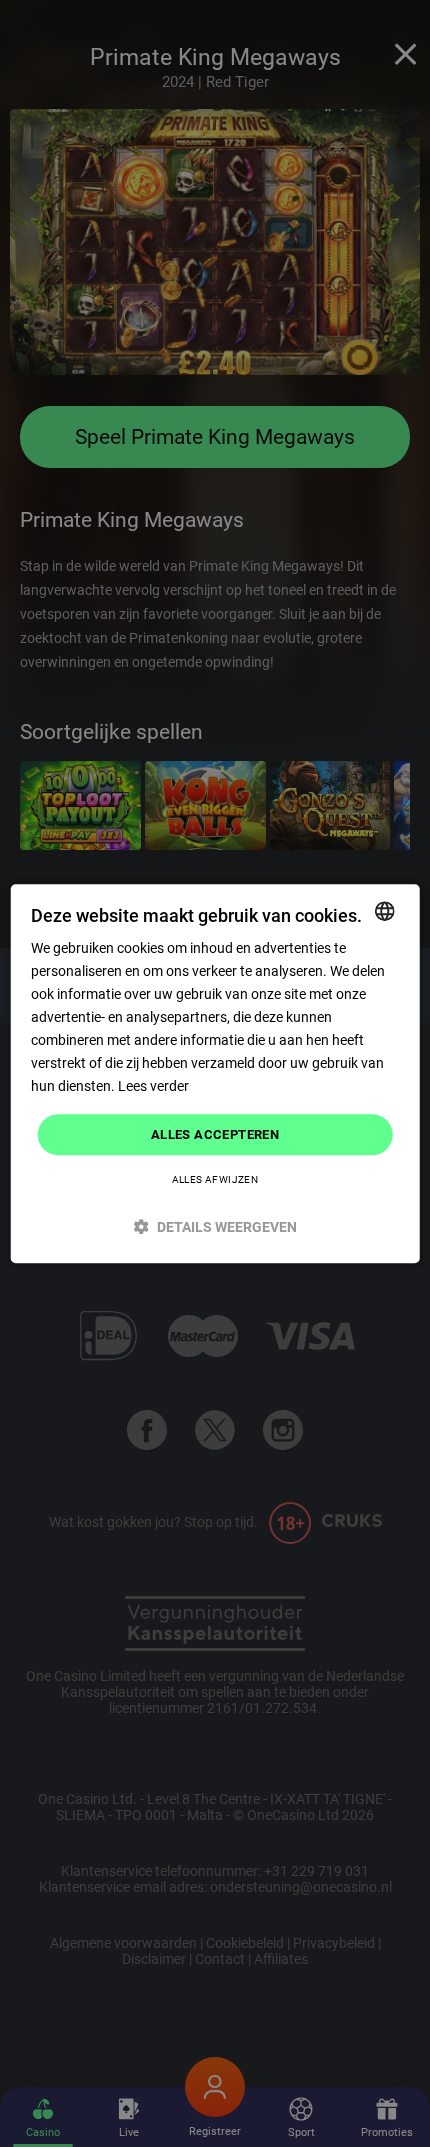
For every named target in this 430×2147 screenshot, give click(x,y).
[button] (215, 1226)
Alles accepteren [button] (215, 1134)
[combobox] (384, 911)
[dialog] (215, 1074)
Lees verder (153, 1087)
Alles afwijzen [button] (215, 1179)
